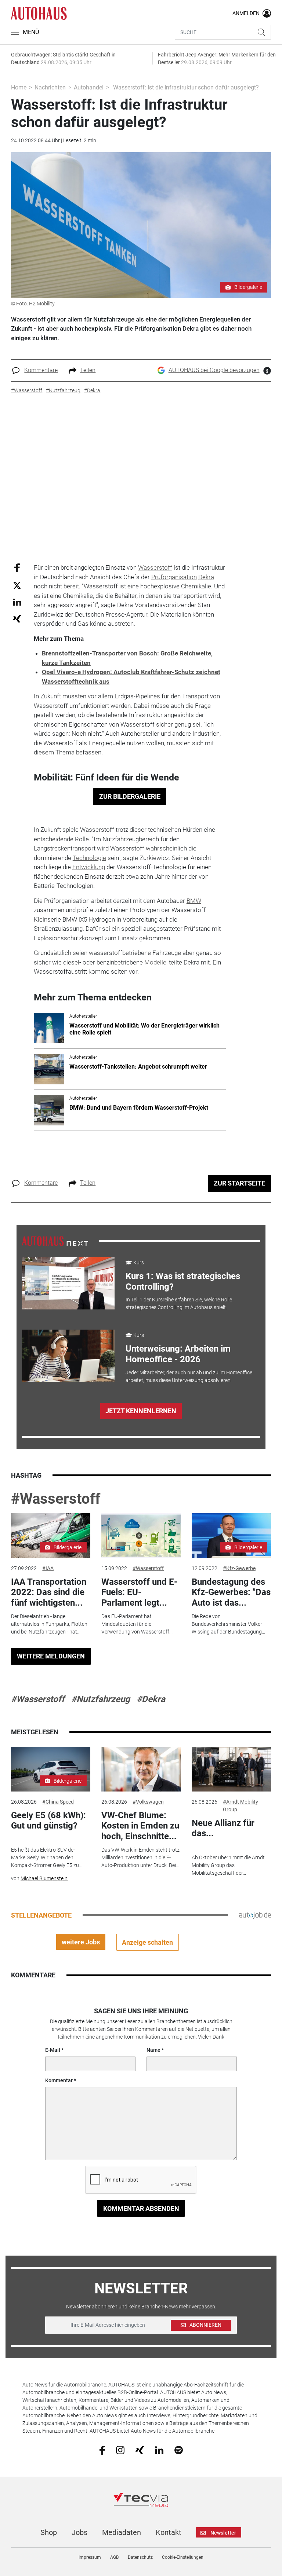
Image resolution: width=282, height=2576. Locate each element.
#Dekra (151, 1699)
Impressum (90, 2557)
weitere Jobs (81, 1942)
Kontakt (169, 2532)
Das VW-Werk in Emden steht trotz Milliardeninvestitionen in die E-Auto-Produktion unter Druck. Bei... (140, 1857)
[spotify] (179, 2450)
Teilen (88, 370)
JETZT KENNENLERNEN (141, 1411)
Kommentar (59, 2080)
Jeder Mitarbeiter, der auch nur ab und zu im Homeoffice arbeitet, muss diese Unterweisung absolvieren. (189, 1376)
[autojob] (255, 1915)
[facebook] (102, 2450)
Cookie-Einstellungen (183, 2557)
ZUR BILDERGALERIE (130, 796)
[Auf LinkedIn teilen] (17, 602)
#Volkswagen (148, 1802)
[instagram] (120, 2450)
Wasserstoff (155, 567)
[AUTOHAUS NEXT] (55, 1241)
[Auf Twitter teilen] (17, 585)
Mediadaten (122, 2532)
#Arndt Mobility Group (241, 1806)
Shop (49, 2532)
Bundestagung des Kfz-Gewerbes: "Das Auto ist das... (231, 1592)
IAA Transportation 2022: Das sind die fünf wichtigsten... (49, 1592)
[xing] (140, 2450)
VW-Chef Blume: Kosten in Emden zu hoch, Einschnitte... (140, 1826)
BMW (194, 901)
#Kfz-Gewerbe (239, 1568)
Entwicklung (89, 867)
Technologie (89, 858)
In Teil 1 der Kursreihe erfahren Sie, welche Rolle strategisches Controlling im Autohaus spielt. (179, 1303)
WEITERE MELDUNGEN (51, 1656)
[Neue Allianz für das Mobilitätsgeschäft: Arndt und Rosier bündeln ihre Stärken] (231, 1769)
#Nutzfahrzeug (101, 1699)
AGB (114, 2557)
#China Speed (58, 1802)
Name (153, 2050)
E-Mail (53, 2050)
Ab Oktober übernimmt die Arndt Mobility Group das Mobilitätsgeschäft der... (228, 1865)
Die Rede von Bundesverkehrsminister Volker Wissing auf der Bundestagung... (228, 1624)
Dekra (206, 577)
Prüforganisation (174, 577)
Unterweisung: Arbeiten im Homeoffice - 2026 (178, 1354)
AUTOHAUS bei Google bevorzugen (214, 370)
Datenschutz (140, 2557)
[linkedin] (159, 2450)
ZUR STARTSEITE (239, 1183)
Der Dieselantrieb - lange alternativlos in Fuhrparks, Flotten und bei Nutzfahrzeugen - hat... (49, 1624)
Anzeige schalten (147, 1942)
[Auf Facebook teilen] (17, 568)
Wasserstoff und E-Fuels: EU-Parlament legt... (139, 1592)
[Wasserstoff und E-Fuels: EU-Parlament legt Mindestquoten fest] (141, 1536)
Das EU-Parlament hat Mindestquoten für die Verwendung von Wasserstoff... (137, 1624)
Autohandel (89, 87)
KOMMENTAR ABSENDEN (141, 2208)
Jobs (79, 2532)
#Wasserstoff (56, 1499)
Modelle (155, 962)
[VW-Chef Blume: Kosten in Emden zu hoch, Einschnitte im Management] (141, 1769)
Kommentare (41, 370)
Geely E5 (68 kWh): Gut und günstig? (48, 1821)
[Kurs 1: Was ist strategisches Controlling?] (68, 1283)
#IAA (48, 1568)
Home (19, 87)
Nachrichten (50, 87)
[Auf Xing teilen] (17, 618)
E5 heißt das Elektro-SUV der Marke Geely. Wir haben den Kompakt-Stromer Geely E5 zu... (47, 1857)
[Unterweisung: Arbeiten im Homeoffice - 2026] (68, 1356)
